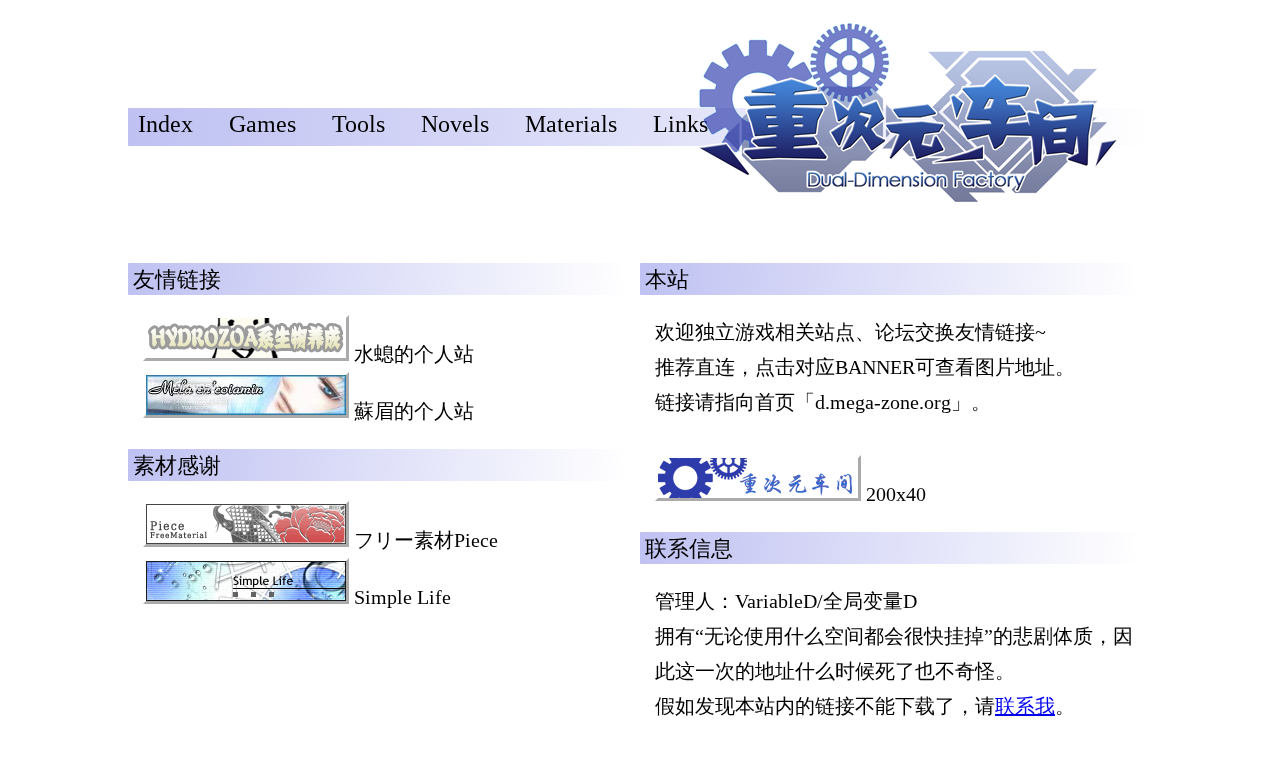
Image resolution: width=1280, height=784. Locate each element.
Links (680, 124)
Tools (358, 124)
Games (262, 124)
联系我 (1025, 706)
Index (165, 124)
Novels (455, 124)
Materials (571, 124)
